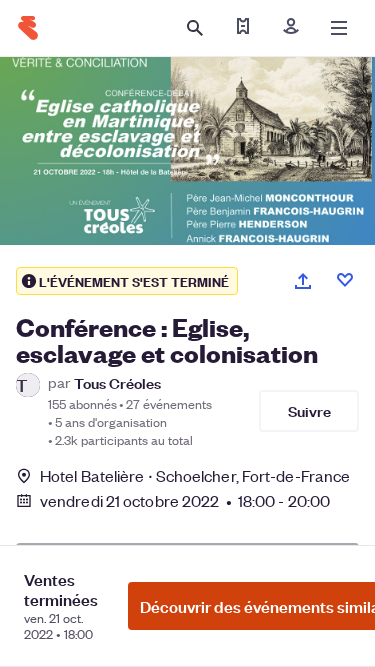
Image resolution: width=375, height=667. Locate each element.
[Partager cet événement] (303, 281)
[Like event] (345, 280)
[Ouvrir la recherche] (195, 28)
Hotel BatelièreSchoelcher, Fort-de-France (195, 475)
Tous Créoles (117, 382)
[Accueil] (28, 28)
